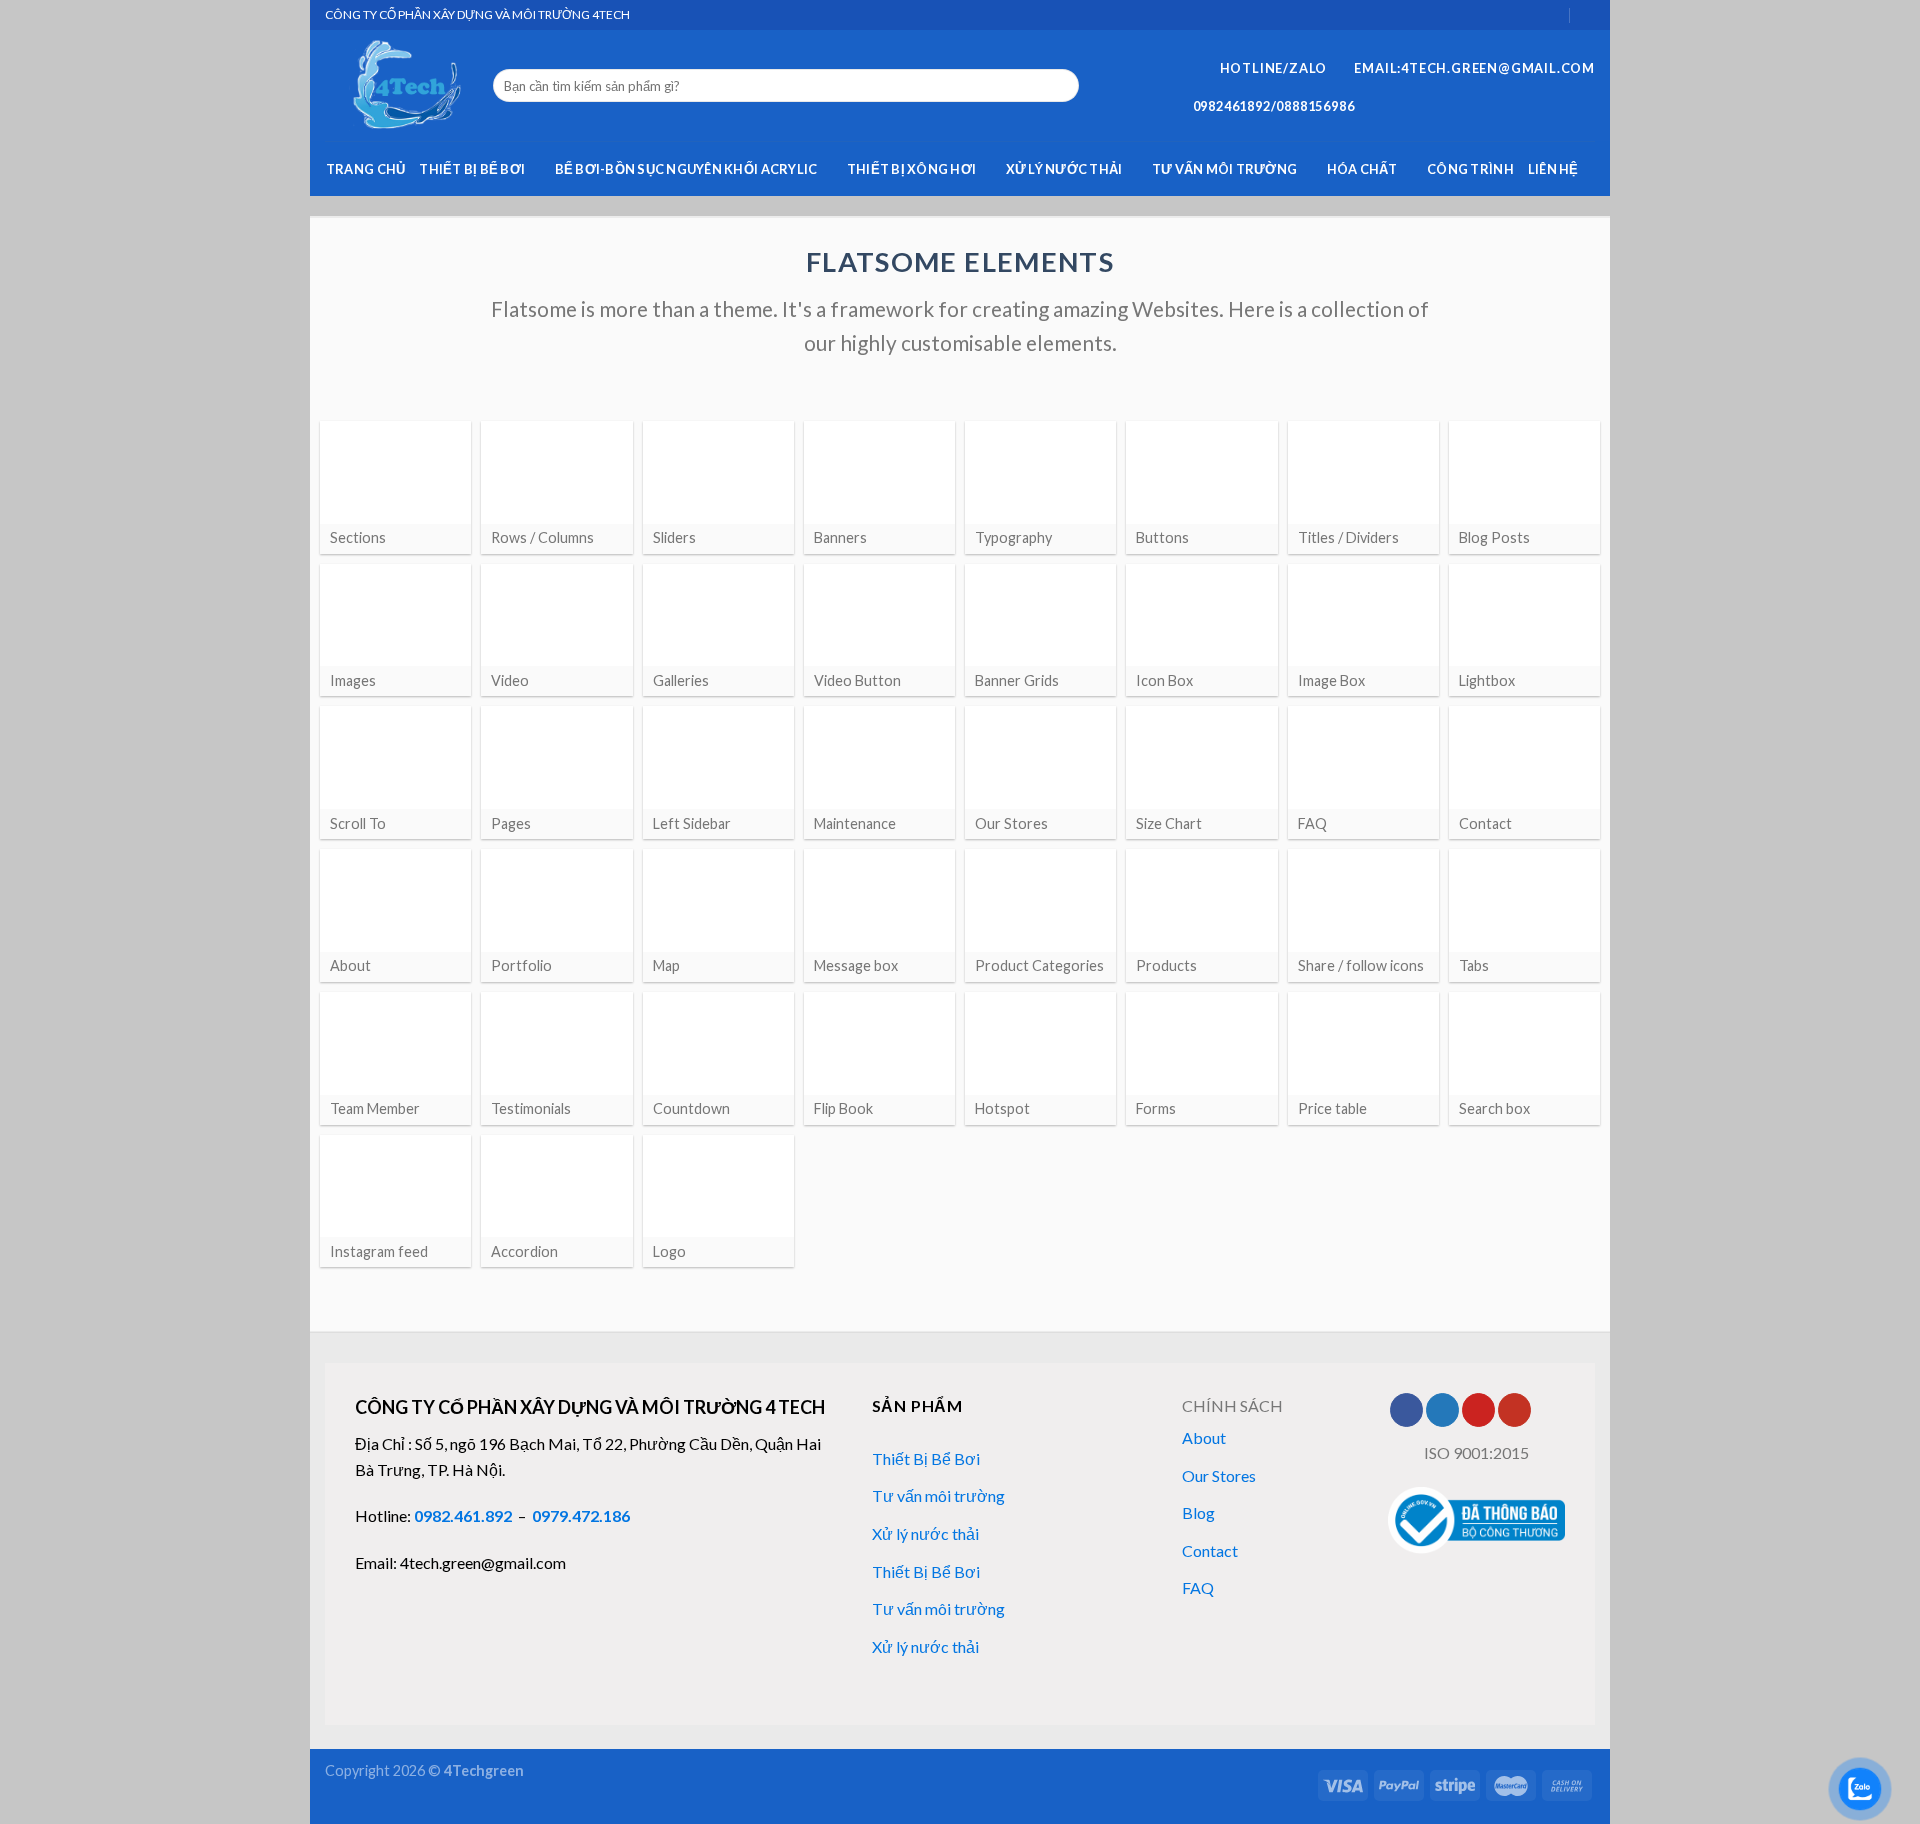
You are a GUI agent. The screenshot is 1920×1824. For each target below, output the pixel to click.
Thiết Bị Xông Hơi (911, 169)
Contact (1210, 1550)
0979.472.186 (581, 1515)
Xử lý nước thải (1064, 169)
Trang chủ (365, 169)
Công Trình (1470, 169)
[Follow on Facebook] (1406, 1410)
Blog (1198, 1512)
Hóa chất (1362, 169)
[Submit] (1060, 86)
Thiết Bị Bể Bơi (472, 169)
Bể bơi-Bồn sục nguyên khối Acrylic (686, 169)
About (1204, 1437)
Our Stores (1219, 1475)
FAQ (1198, 1587)
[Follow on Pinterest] (1478, 1410)
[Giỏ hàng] (1553, 14)
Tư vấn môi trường (1224, 169)
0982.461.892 (463, 1515)
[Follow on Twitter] (1442, 1410)
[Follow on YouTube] (1514, 1410)
